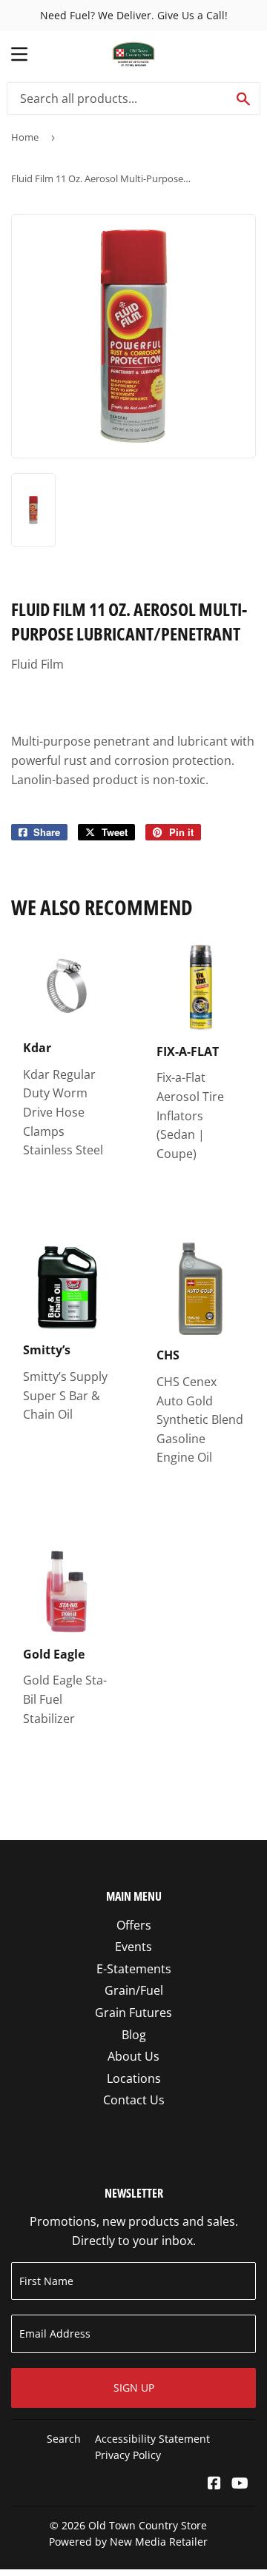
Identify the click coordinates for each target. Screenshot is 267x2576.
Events (133, 1947)
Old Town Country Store (148, 2525)
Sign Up (134, 2388)
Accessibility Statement (152, 2439)
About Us (133, 2056)
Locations (134, 2078)
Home (25, 137)
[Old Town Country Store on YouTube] (240, 2484)
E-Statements (134, 1969)
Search (64, 2439)
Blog (134, 2035)
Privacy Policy (128, 2455)
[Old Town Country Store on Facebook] (214, 2484)
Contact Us (134, 2100)
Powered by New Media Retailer (128, 2542)
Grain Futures (133, 2013)
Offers (134, 1925)
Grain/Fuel (134, 1990)
